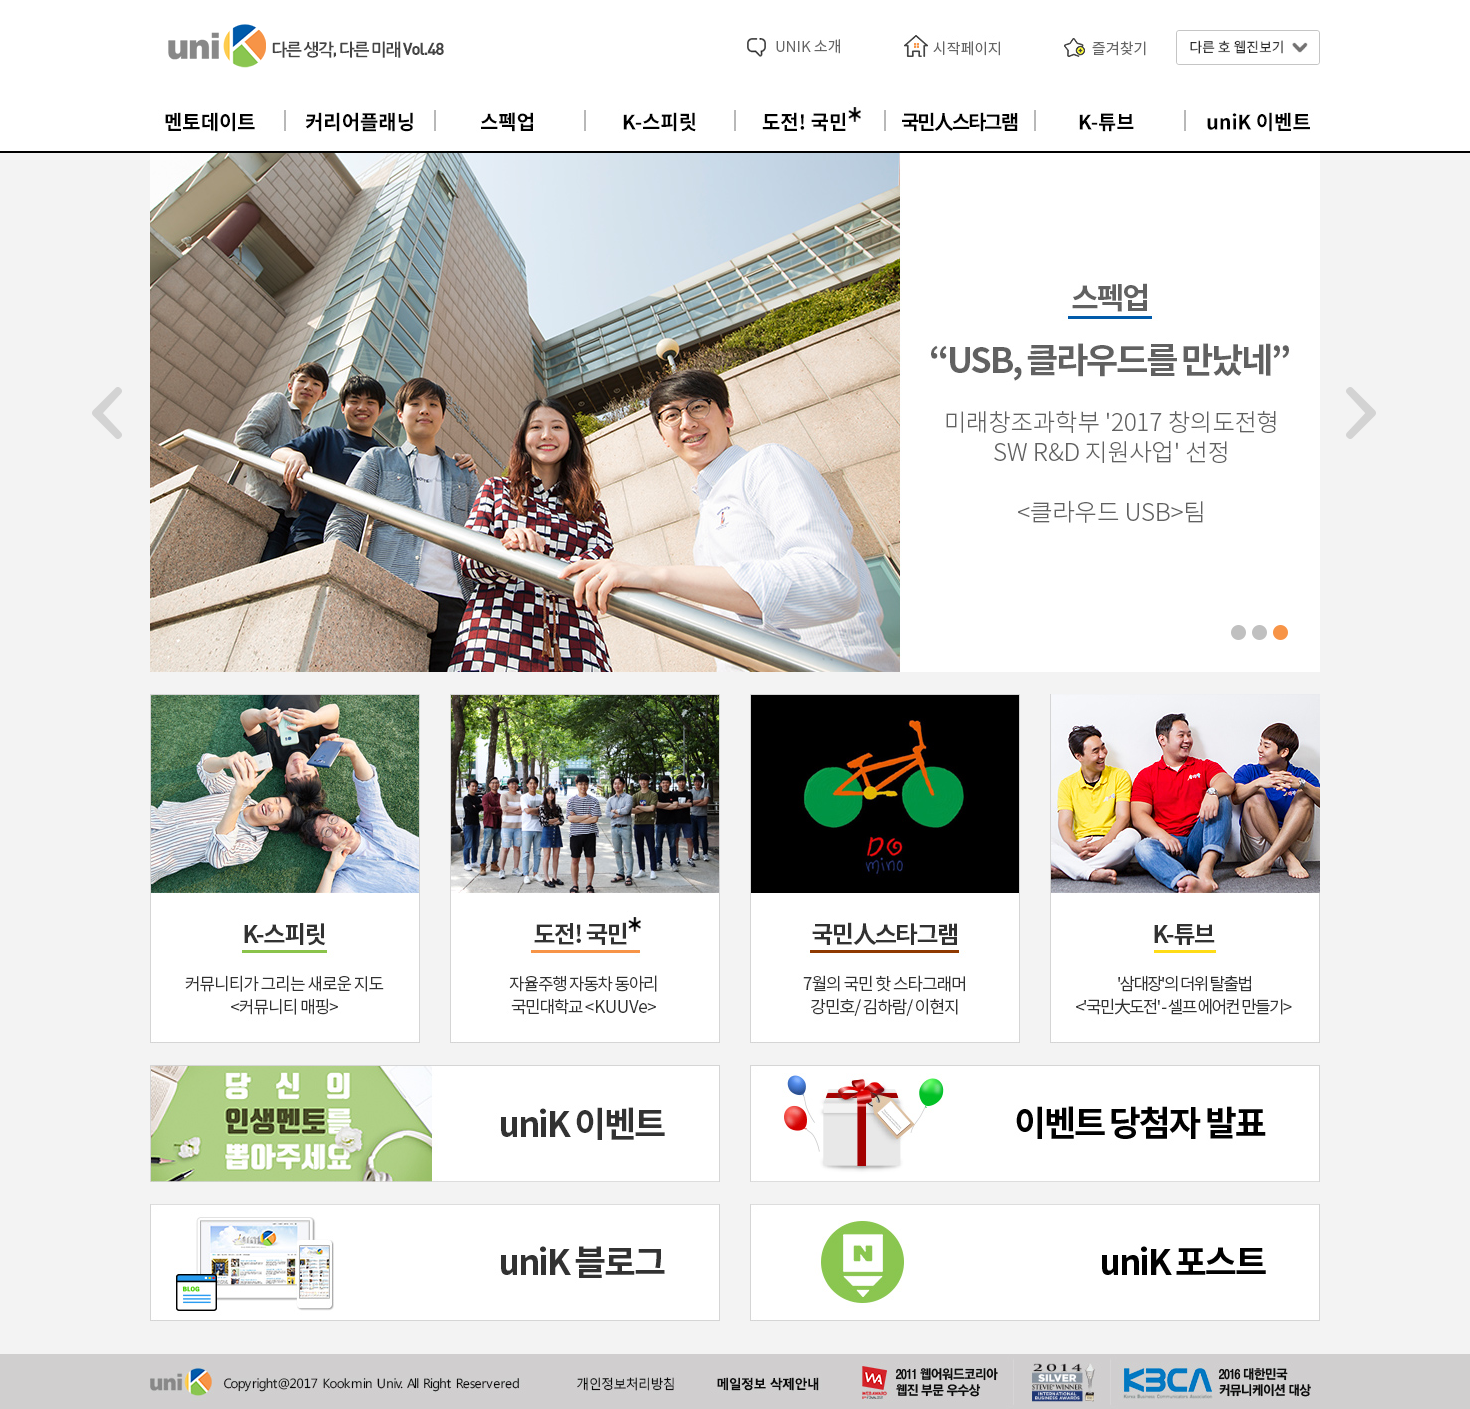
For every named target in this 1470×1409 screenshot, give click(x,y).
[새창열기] (1035, 1122)
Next (1362, 413)
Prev (108, 413)
